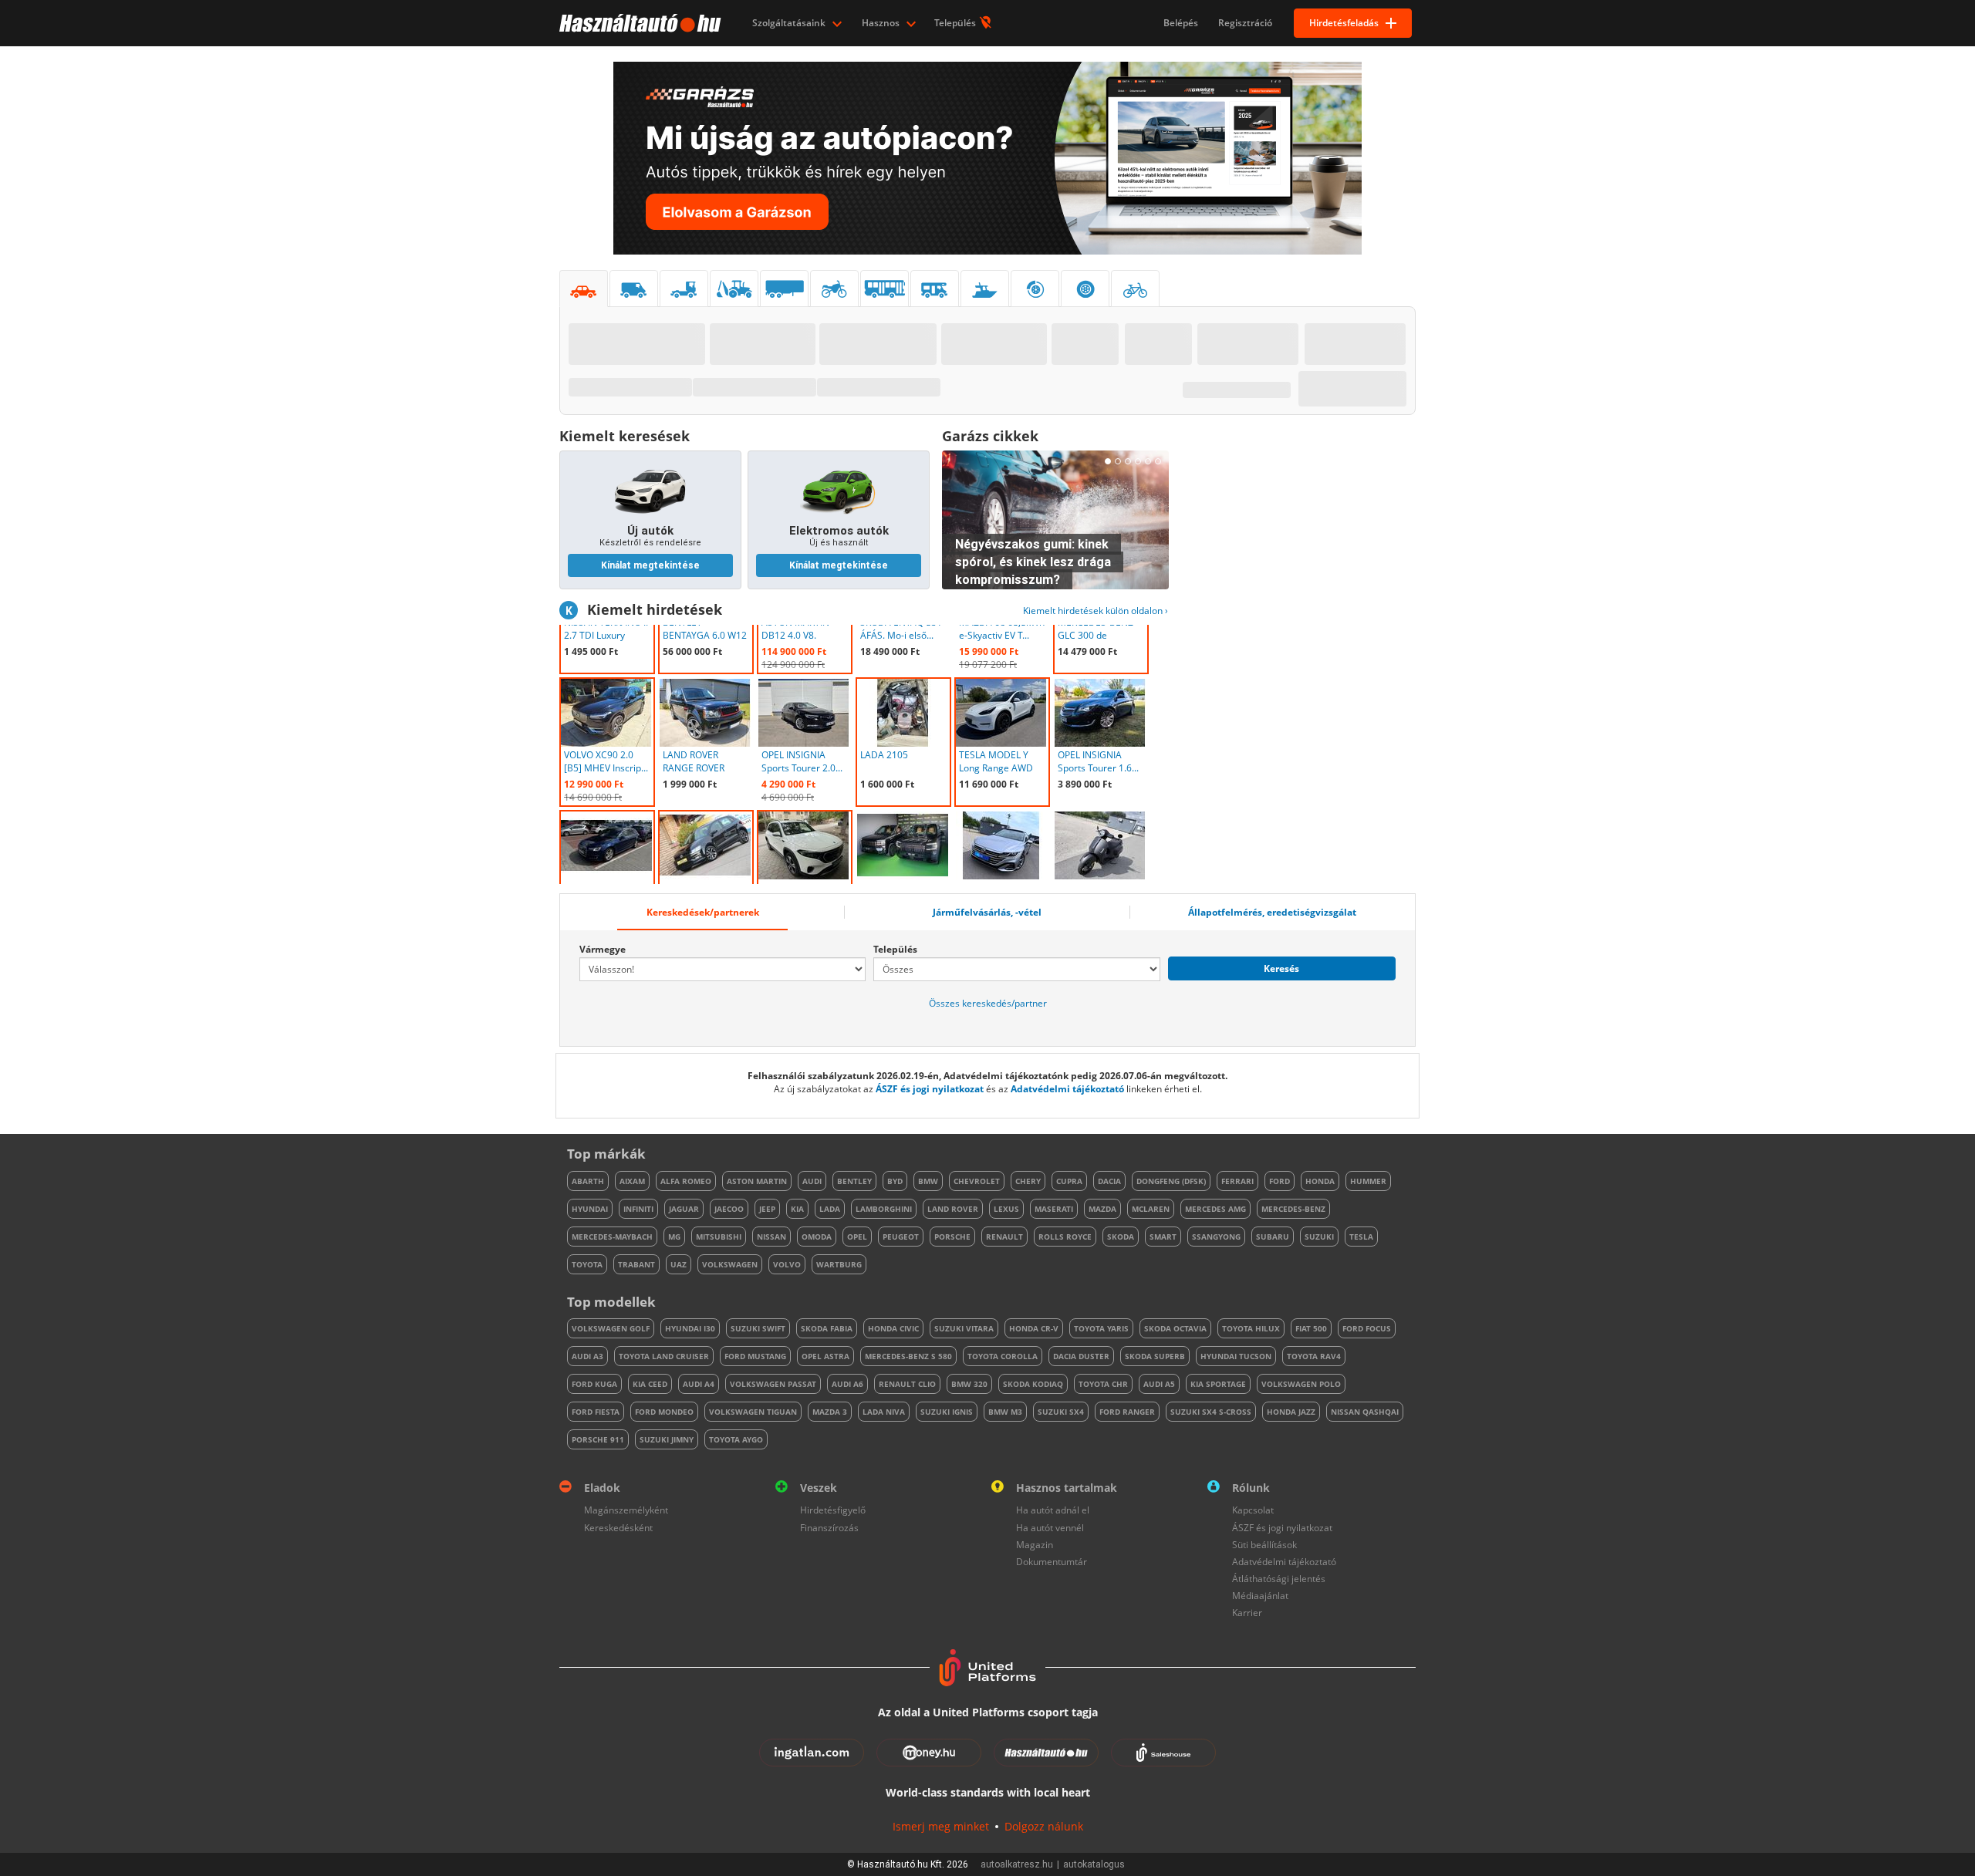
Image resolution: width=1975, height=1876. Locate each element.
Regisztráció (1245, 23)
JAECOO (729, 1209)
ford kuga (594, 1384)
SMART (1163, 1237)
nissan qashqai (1365, 1412)
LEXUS (1006, 1209)
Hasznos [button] (882, 23)
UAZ (679, 1264)
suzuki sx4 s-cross (1211, 1412)
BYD (895, 1181)
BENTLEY (854, 1181)
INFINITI (638, 1209)
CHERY (1028, 1181)
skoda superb (1155, 1356)
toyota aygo (736, 1439)
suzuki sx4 (1061, 1412)
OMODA (817, 1237)
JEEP (767, 1209)
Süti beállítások (1264, 1545)
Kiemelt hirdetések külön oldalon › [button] (1096, 611)
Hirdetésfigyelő (833, 1510)
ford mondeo (664, 1412)
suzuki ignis (947, 1412)
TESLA (1361, 1237)
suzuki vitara (964, 1328)
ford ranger (1127, 1412)
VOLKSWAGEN (730, 1264)
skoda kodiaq (1033, 1384)
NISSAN (771, 1237)
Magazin (1035, 1545)
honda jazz (1291, 1412)
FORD (1280, 1181)
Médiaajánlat (1260, 1596)
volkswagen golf (611, 1328)
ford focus (1367, 1328)
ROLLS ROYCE (1065, 1237)
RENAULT (1004, 1237)
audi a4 (699, 1384)
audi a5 (1159, 1384)
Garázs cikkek (990, 436)
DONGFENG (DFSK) (1171, 1181)
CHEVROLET (977, 1181)
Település (956, 23)
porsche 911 (598, 1439)
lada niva (884, 1412)
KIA (797, 1209)
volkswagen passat (773, 1384)
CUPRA (1069, 1181)
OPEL (857, 1237)
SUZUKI (1319, 1237)
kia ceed (650, 1384)
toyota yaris (1101, 1328)
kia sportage (1218, 1384)
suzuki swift (758, 1328)
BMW (928, 1181)
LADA (830, 1209)
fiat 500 (1311, 1328)
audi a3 (587, 1356)
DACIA (1109, 1181)
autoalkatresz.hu (1017, 1864)
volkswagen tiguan (753, 1412)
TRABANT (636, 1264)
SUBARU (1273, 1237)
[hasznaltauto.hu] (638, 23)
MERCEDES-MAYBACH (612, 1237)
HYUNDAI (590, 1209)
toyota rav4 (1314, 1356)
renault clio (907, 1384)
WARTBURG (839, 1264)
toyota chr (1103, 1384)
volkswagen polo (1301, 1384)
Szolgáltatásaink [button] (790, 23)
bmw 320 (969, 1384)
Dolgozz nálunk (1044, 1826)
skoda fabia (827, 1328)
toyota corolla (1003, 1356)
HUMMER (1368, 1181)
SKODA (1121, 1237)
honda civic (893, 1328)
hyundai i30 (690, 1328)
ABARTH (588, 1181)
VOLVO (787, 1264)
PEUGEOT (901, 1237)
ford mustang (755, 1356)
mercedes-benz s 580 (908, 1356)
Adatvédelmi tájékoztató (1067, 1089)
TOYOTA (587, 1264)
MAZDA (1102, 1209)
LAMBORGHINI (884, 1209)
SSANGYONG (1216, 1237)
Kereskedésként (618, 1528)
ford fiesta (596, 1412)
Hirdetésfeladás (1344, 23)
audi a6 (847, 1384)
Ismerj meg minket (941, 1826)
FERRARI (1237, 1181)
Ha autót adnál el (1053, 1510)
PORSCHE (952, 1237)
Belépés (1181, 23)
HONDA (1320, 1181)
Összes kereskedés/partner (988, 1003)
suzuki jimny (667, 1439)
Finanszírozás (829, 1528)
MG (674, 1237)
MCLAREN (1151, 1209)
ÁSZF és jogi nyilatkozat (930, 1089)
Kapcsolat (1253, 1510)
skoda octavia (1175, 1328)
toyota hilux (1251, 1328)
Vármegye (603, 949)
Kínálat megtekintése (650, 565)
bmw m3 (1005, 1412)
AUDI (812, 1181)
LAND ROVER (953, 1209)
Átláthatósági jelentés (1279, 1579)
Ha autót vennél (1050, 1528)
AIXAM (632, 1181)
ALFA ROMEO (686, 1181)
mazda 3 (830, 1412)
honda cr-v (1034, 1328)
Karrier (1247, 1613)
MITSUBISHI (719, 1237)
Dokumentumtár (1052, 1562)
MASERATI (1054, 1209)
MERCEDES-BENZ (1293, 1209)
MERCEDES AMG (1215, 1209)
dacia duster (1081, 1356)
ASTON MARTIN (757, 1181)
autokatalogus (1094, 1864)
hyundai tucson (1236, 1356)
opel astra (825, 1356)
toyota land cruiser (664, 1356)
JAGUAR (684, 1209)
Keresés (1281, 968)
